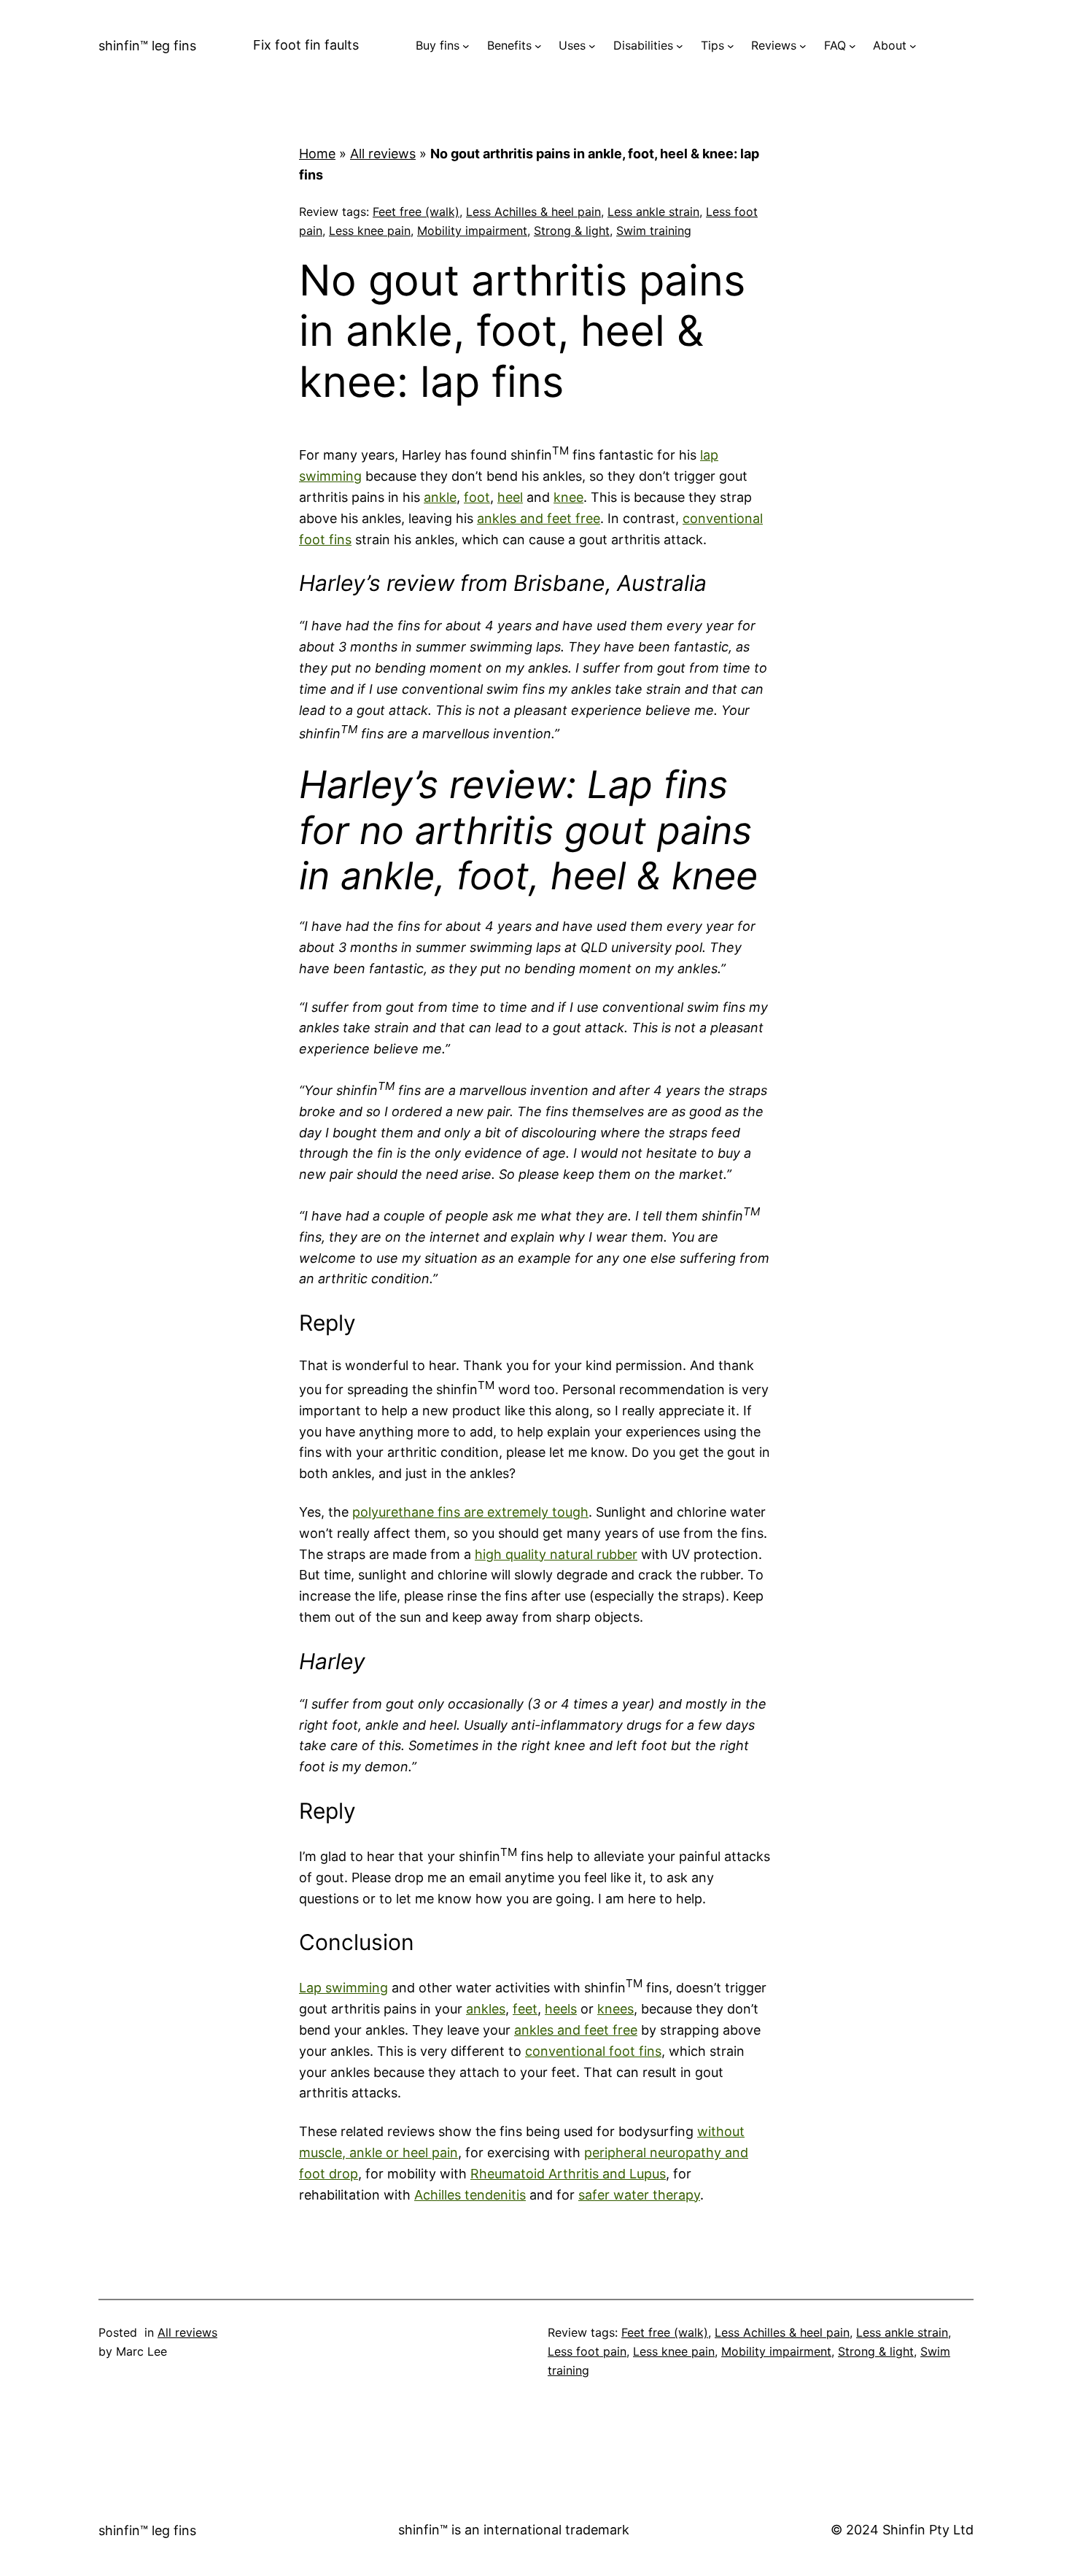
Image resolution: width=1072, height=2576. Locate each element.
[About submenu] (913, 46)
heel (510, 497)
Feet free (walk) (416, 212)
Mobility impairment (472, 231)
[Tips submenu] (731, 46)
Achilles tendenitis (470, 2195)
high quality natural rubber (556, 1554)
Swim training (654, 231)
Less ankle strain (653, 212)
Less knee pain (370, 231)
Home (317, 154)
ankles (486, 2009)
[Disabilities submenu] (680, 46)
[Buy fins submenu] (466, 46)
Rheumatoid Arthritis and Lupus (568, 2174)
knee (568, 497)
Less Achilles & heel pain (533, 212)
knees (615, 2009)
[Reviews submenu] (803, 46)
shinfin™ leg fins (147, 46)
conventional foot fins (593, 2051)
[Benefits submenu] (538, 46)
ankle (440, 497)
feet (525, 2009)
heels (561, 2009)
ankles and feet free (539, 518)
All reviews (383, 154)
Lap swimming (343, 1988)
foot (477, 497)
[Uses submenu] (592, 46)
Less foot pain (587, 2351)
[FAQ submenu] (852, 46)
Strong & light (572, 231)
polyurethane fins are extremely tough (470, 1512)
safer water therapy (639, 2195)
